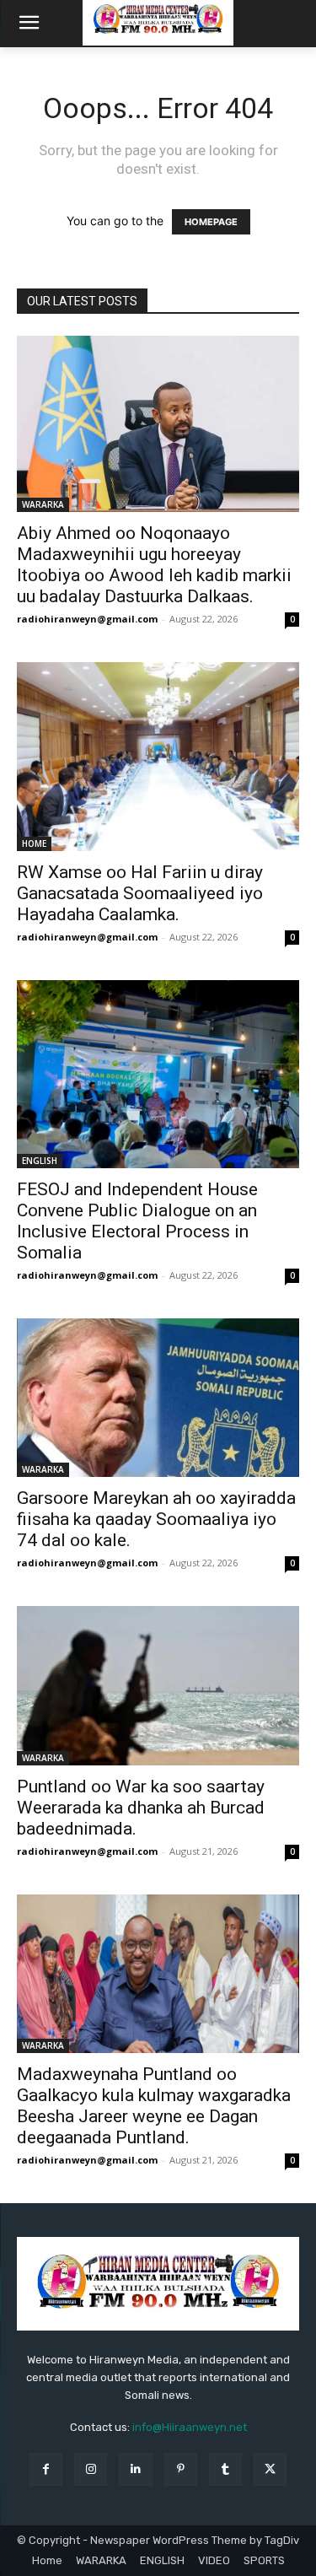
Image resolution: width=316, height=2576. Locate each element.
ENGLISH (40, 1161)
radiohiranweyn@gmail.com (87, 619)
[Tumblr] (225, 2469)
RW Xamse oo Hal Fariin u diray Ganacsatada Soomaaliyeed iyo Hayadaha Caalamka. (140, 893)
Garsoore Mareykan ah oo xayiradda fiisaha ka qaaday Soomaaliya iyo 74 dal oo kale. (156, 1519)
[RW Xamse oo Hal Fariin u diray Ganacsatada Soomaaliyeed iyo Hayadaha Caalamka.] (158, 756)
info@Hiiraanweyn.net (190, 2427)
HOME (34, 843)
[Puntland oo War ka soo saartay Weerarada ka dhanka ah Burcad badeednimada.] (158, 1685)
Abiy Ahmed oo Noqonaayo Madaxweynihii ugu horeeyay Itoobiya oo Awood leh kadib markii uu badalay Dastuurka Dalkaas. (154, 565)
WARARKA (43, 504)
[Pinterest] (181, 2469)
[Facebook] (46, 2469)
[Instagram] (91, 2469)
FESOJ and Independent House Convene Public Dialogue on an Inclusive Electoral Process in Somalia (137, 1221)
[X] (270, 2469)
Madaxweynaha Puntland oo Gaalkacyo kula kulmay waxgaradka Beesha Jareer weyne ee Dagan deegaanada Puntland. (154, 2106)
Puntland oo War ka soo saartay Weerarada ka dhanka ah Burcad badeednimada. (141, 1808)
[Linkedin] (135, 2469)
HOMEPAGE (211, 222)
